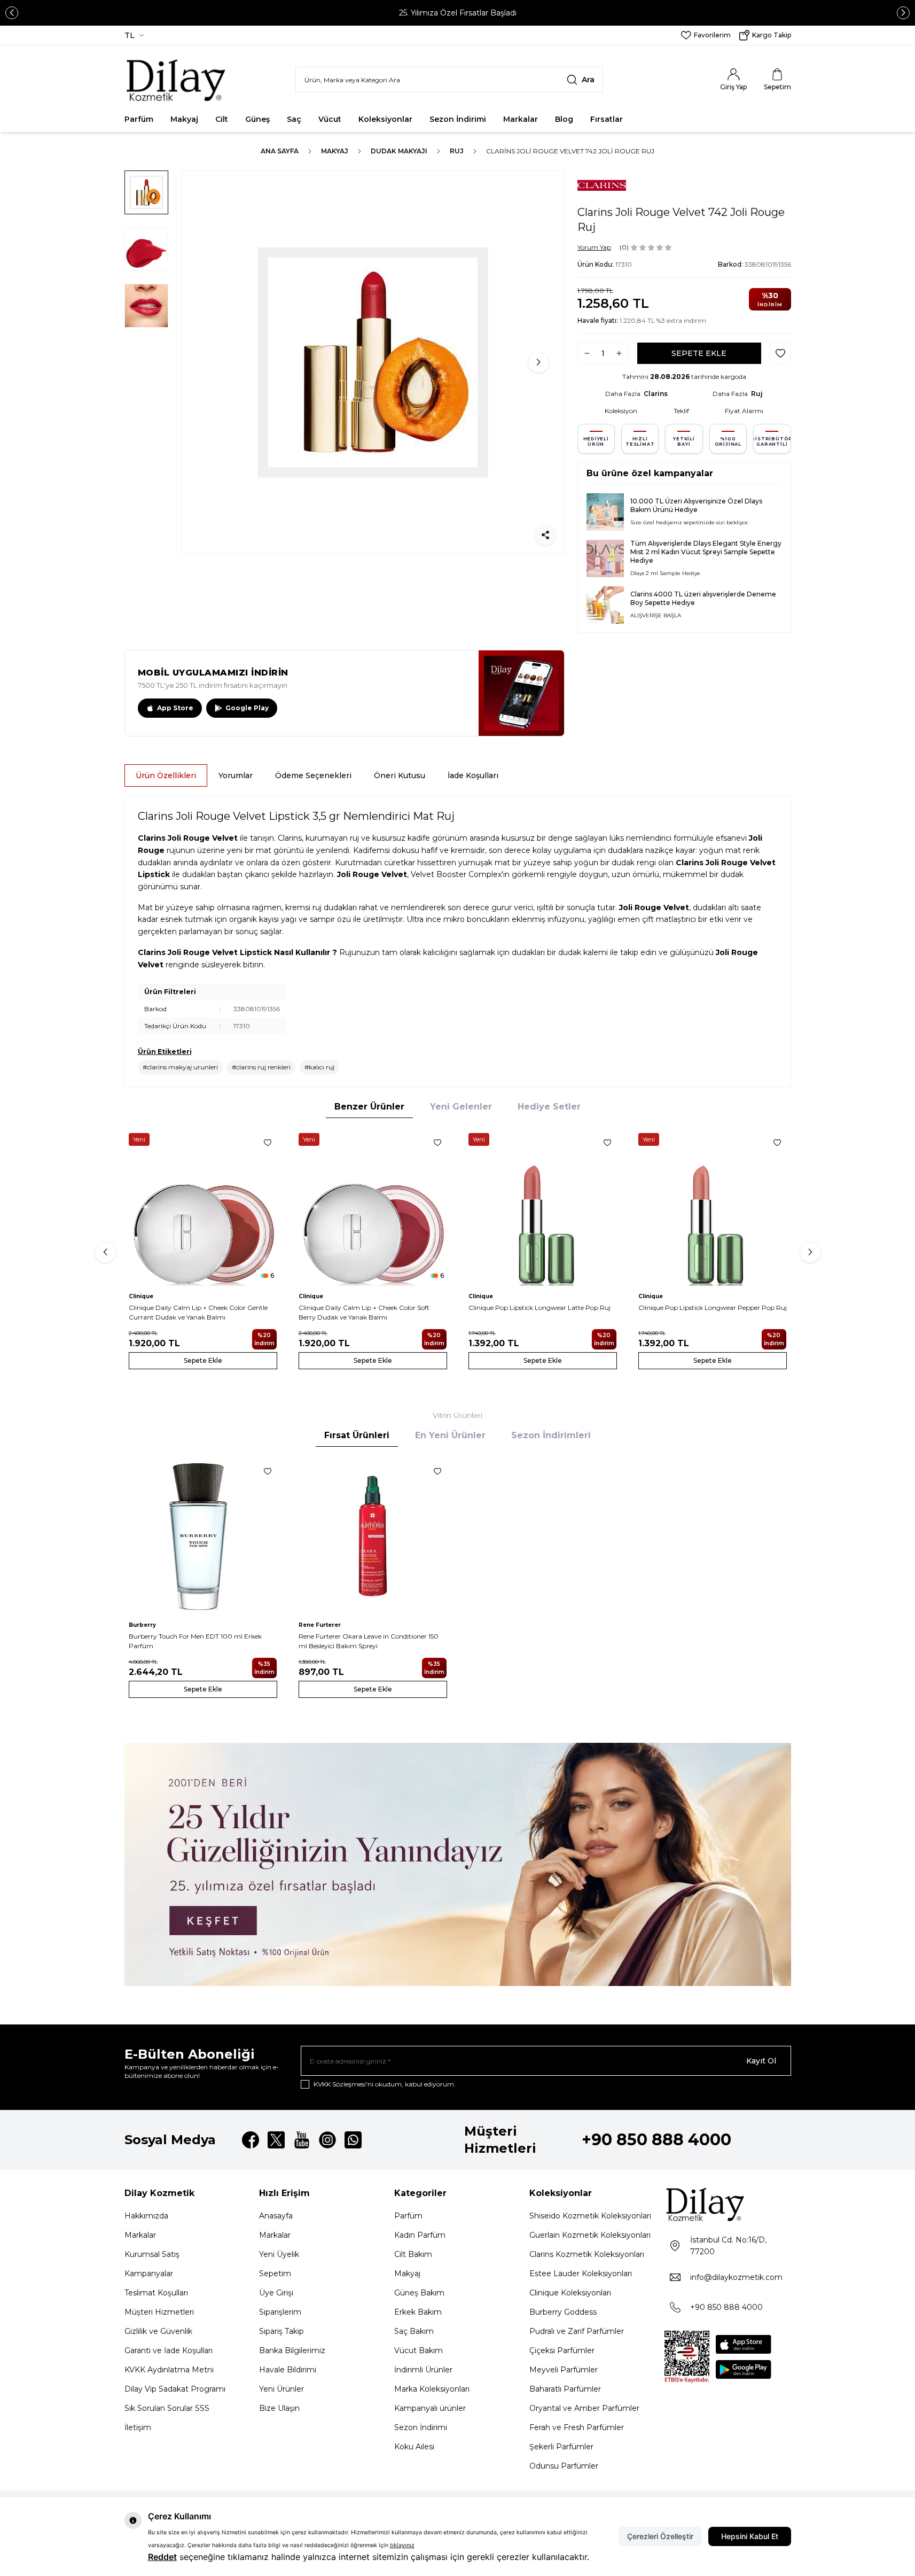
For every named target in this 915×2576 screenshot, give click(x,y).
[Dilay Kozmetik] (728, 2204)
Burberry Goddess (563, 2312)
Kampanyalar (149, 2274)
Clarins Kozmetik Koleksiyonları (587, 2254)
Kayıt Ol (761, 2061)
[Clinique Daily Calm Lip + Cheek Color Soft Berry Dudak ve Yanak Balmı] (373, 1207)
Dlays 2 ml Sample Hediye (665, 573)
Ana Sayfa (280, 151)
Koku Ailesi (414, 2447)
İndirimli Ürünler (423, 2370)
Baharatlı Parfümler (565, 2389)
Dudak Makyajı (399, 151)
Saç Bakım (414, 2331)
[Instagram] (327, 2140)
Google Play (247, 708)
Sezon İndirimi (458, 119)
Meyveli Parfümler (564, 2370)
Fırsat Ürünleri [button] (357, 1435)
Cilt (222, 119)
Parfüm (139, 119)
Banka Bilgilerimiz (292, 2350)
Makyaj (184, 119)
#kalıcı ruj (319, 1067)
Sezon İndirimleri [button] (551, 1435)
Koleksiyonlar (385, 119)
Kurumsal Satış (152, 2254)
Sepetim (275, 2274)
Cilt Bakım (413, 2254)
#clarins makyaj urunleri (180, 1067)
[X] (276, 2140)
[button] (12, 13)
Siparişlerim (280, 2312)
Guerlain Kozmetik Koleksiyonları (590, 2235)
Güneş (257, 119)
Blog (564, 119)
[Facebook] (251, 2140)
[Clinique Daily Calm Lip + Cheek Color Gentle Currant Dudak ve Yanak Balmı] (203, 1207)
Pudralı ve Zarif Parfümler (577, 2331)
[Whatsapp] (353, 2140)
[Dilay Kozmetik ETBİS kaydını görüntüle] (687, 2357)
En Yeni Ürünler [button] (450, 1435)
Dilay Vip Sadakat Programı (175, 2389)
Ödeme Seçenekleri (313, 775)
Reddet (162, 2557)
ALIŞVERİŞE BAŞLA (656, 615)
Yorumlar (236, 775)
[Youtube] (302, 2140)
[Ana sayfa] (177, 80)
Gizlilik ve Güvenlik (158, 2331)
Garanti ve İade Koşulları (169, 2350)
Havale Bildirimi (288, 2370)
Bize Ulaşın (279, 2408)
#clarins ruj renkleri (261, 1067)
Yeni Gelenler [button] (461, 1107)
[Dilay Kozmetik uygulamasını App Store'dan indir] (744, 2344)
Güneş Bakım (419, 2293)
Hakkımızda (146, 2216)
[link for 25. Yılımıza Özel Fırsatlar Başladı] (457, 13)
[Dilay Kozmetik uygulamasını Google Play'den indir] (744, 2369)
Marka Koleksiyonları (432, 2389)
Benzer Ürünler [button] (369, 1107)
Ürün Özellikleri (166, 775)
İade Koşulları (473, 775)
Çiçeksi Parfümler (562, 2350)
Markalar (521, 119)
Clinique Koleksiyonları (570, 2293)
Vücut (330, 119)
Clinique (141, 1296)
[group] (373, 362)
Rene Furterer (320, 1625)
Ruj (457, 151)
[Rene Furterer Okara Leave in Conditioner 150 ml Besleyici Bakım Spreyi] (373, 1536)
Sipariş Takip (281, 2331)
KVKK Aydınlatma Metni (169, 2370)
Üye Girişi (276, 2293)
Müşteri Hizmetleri (159, 2312)
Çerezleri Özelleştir (660, 2536)
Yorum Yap (594, 247)
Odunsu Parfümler (564, 2466)
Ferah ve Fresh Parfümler (577, 2427)
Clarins (656, 394)
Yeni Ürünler (281, 2389)
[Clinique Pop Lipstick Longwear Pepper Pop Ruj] (713, 1207)
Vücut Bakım (419, 2350)
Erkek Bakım (418, 2312)
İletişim (138, 2427)
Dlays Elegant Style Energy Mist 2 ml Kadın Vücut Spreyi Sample (706, 548)
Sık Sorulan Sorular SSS (167, 2408)
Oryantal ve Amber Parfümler (584, 2408)
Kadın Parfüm (420, 2235)
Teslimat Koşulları (156, 2293)
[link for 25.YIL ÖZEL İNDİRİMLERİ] (458, 1864)
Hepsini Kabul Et (750, 2536)
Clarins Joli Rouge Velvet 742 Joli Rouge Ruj (570, 151)
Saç (294, 119)
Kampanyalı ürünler (430, 2408)
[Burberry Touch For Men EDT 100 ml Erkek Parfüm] (203, 1536)
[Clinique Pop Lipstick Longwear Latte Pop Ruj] (543, 1207)
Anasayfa (276, 2216)
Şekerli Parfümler (561, 2447)
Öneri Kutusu (400, 775)
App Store (175, 708)
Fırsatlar (607, 119)
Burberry (142, 1625)
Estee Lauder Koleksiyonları (581, 2274)
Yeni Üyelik (279, 2254)
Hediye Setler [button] (549, 1107)
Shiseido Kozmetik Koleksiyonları (590, 2216)
